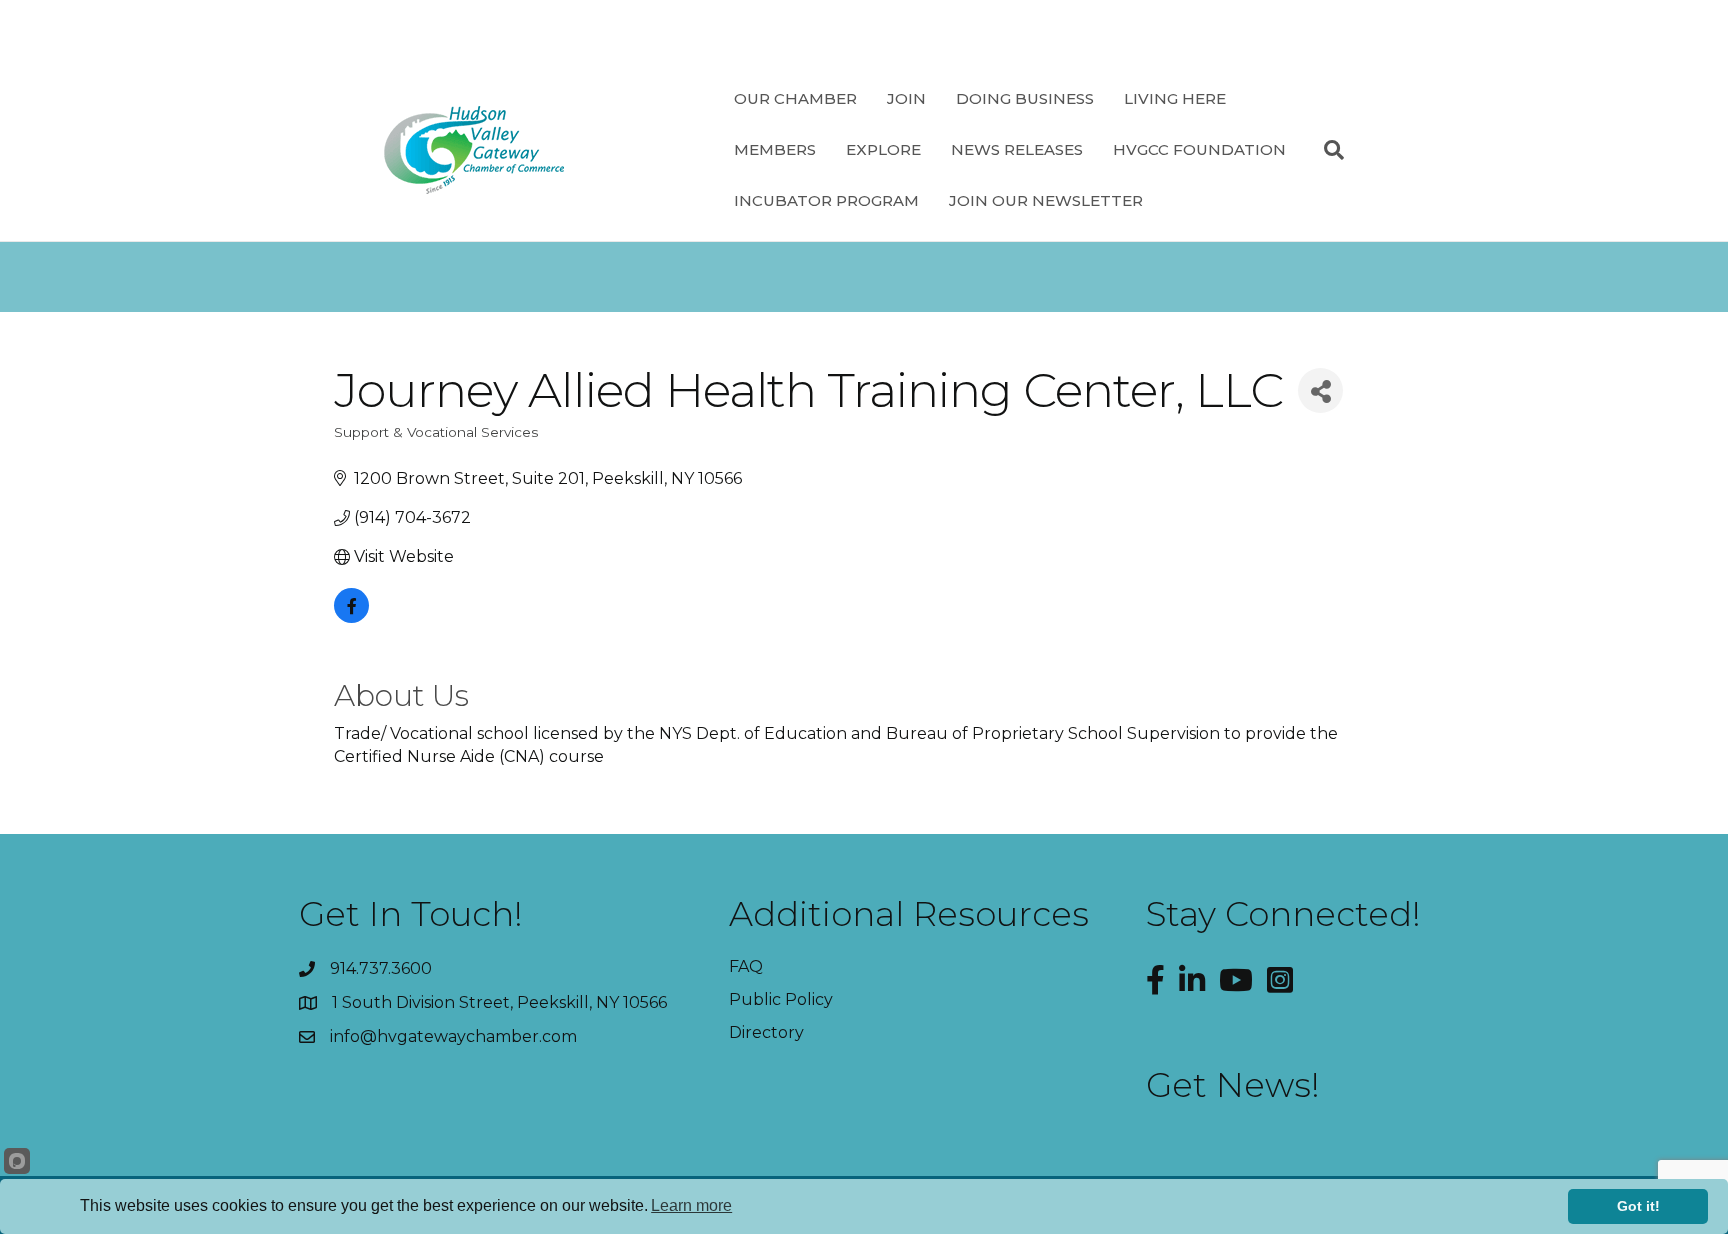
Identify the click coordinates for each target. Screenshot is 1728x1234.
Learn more (691, 1205)
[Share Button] (1320, 390)
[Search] (1326, 150)
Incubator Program (826, 200)
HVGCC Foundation (1199, 149)
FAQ (746, 966)
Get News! (1233, 1085)
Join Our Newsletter (1046, 200)
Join (906, 98)
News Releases (1017, 149)
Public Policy (781, 999)
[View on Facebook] (351, 617)
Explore (883, 149)
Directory (766, 1032)
